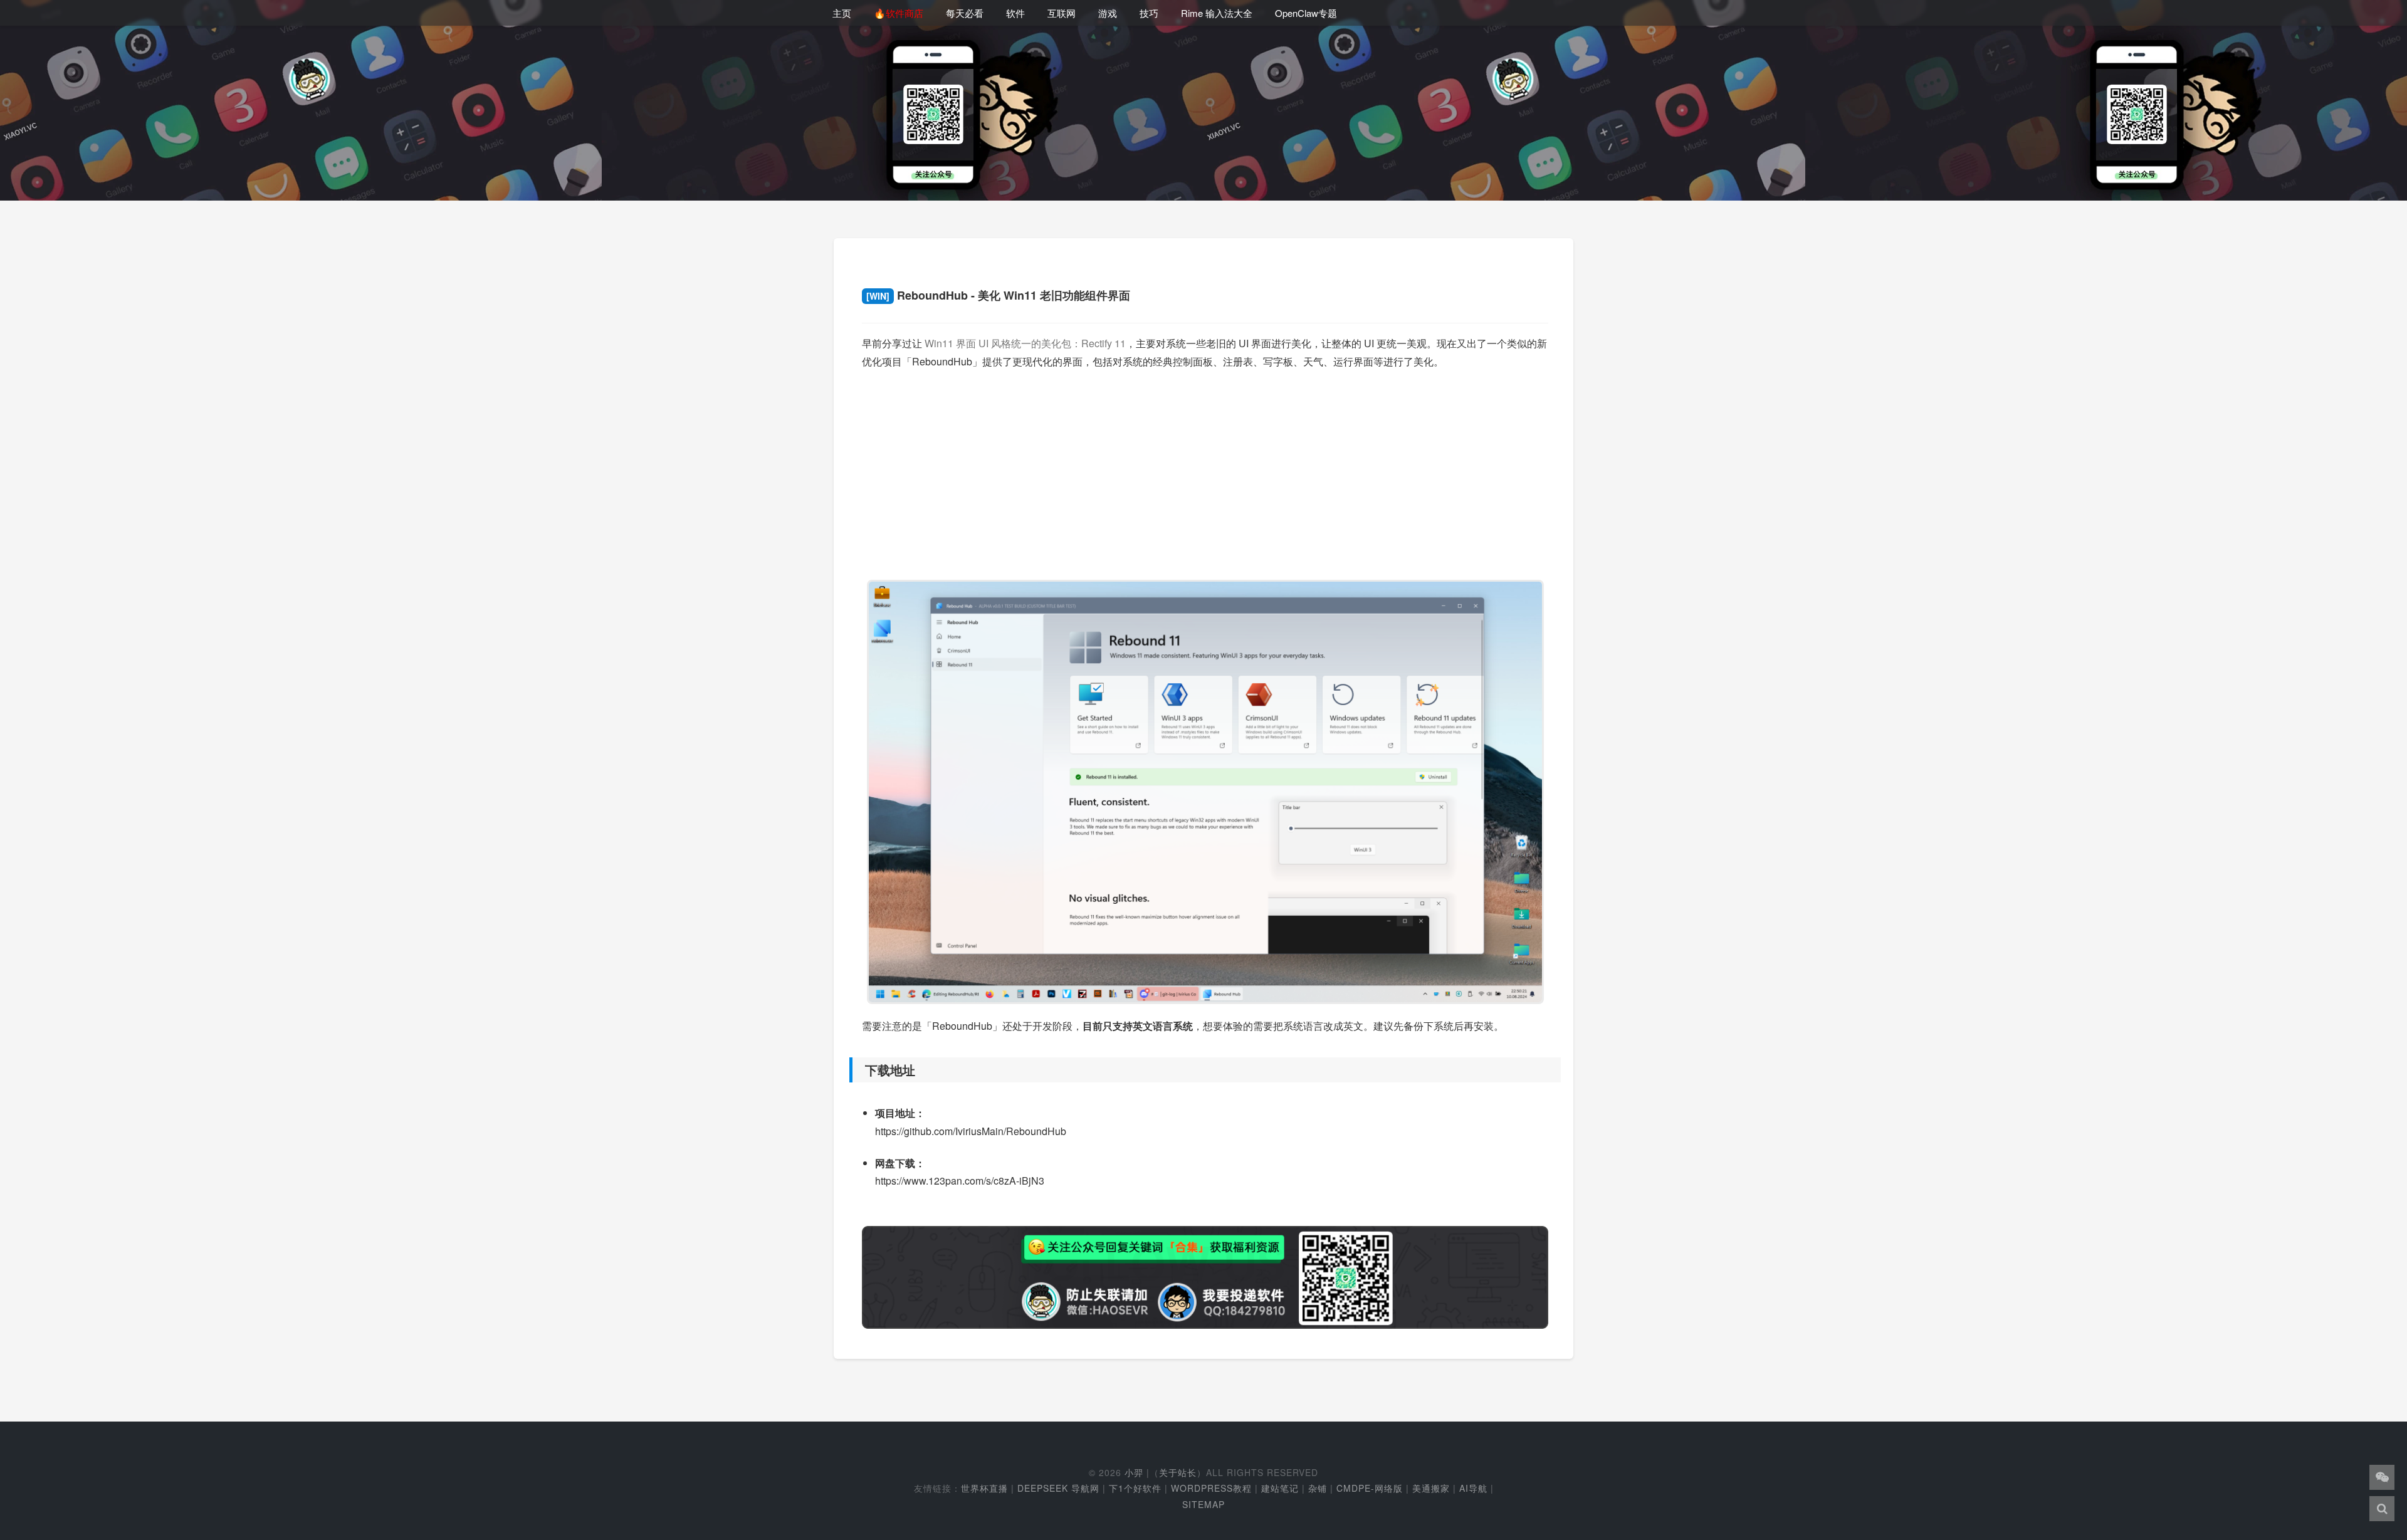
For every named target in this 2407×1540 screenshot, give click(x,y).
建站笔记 (1280, 1488)
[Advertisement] (1205, 469)
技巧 (1149, 13)
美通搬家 (1431, 1488)
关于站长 (1178, 1472)
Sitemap (1203, 1504)
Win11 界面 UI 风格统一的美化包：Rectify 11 (1025, 343)
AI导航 (1473, 1488)
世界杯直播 (984, 1488)
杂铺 (1318, 1488)
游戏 (1108, 13)
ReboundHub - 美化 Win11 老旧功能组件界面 (998, 295)
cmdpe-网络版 (1370, 1488)
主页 (842, 13)
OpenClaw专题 (1306, 13)
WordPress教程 (1211, 1488)
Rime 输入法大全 (1217, 13)
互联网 (1062, 13)
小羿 (1134, 1472)
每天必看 (965, 13)
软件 (1015, 13)
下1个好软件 (1135, 1488)
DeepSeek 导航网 (1058, 1488)
